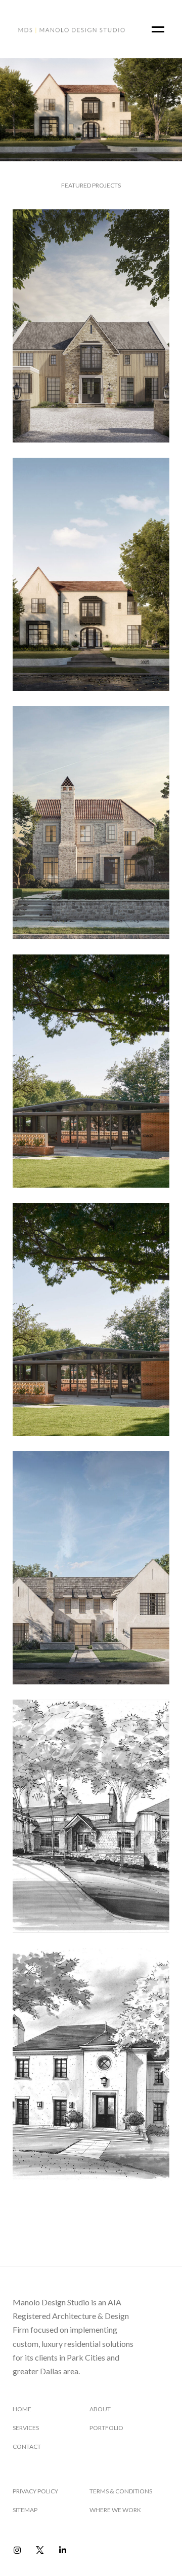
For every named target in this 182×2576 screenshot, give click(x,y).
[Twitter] (40, 2550)
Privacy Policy (35, 2491)
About (100, 2409)
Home (22, 2409)
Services (26, 2428)
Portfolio (106, 2428)
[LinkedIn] (62, 2550)
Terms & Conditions (121, 2491)
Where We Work (115, 2510)
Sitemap (25, 2510)
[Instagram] (17, 2550)
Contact (27, 2446)
